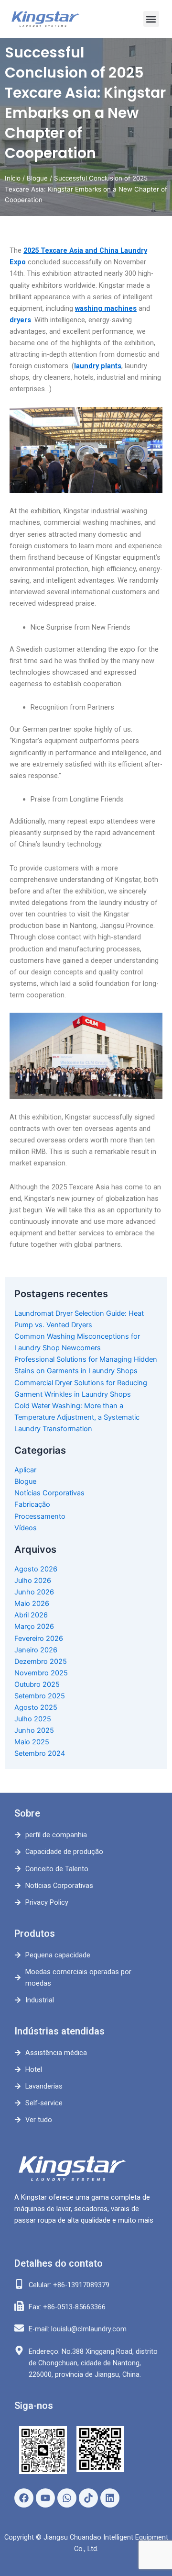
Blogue (37, 178)
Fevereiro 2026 (39, 1638)
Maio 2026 (32, 1604)
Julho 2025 (33, 1719)
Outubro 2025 (37, 1684)
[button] (151, 19)
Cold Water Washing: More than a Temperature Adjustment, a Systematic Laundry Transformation (77, 1417)
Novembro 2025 (41, 1673)
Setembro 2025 (40, 1696)
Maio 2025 (32, 1742)
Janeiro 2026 (36, 1650)
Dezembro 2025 (41, 1661)
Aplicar (25, 1470)
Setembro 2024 (40, 1753)
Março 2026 (34, 1627)
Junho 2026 (34, 1592)
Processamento (40, 1516)
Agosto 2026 (36, 1569)
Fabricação (32, 1504)
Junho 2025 (34, 1730)
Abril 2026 (31, 1615)
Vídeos (26, 1528)
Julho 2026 (33, 1581)
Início (13, 178)
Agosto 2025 (36, 1707)
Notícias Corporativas (49, 1493)
